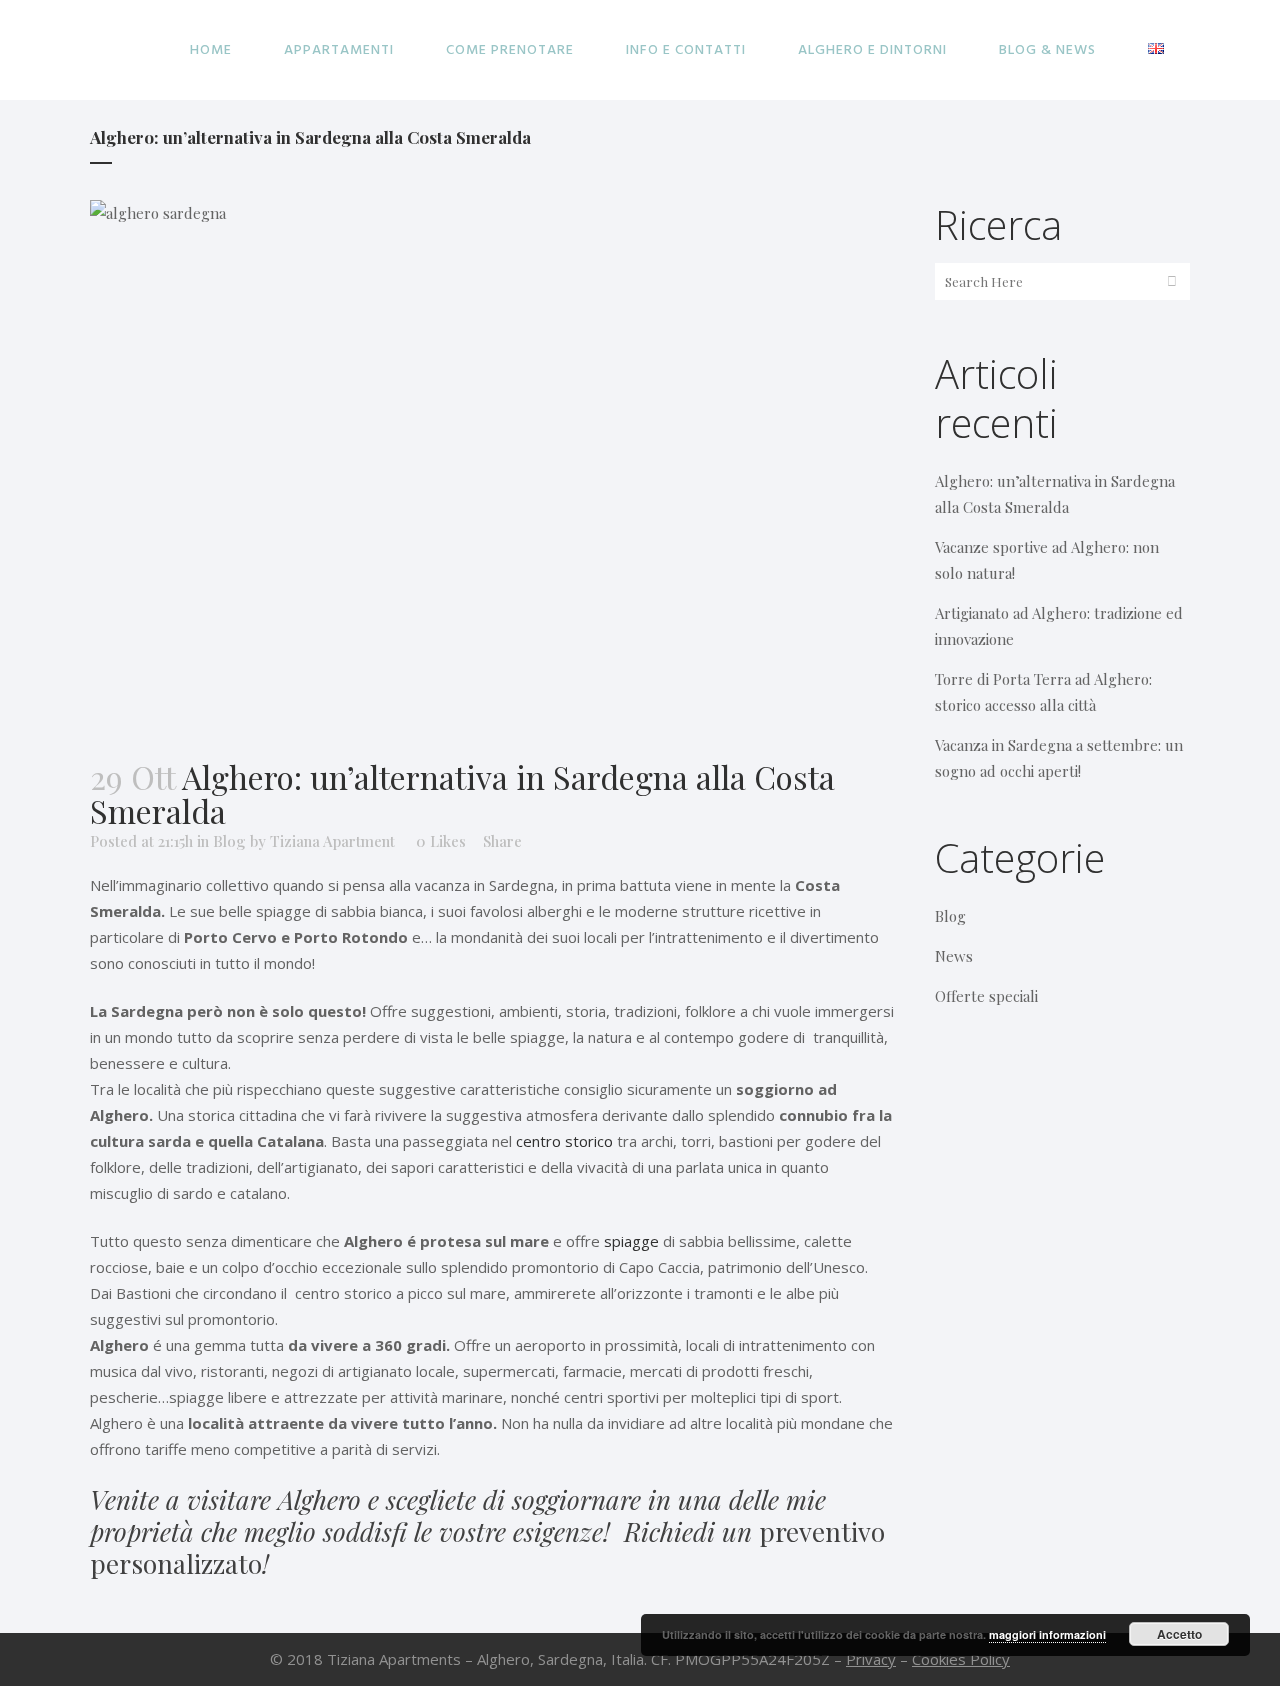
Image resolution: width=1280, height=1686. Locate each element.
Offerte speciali (986, 996)
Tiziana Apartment (332, 841)
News (954, 956)
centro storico (564, 1141)
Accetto (1179, 1634)
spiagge (631, 1241)
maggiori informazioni (1047, 1634)
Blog (229, 841)
